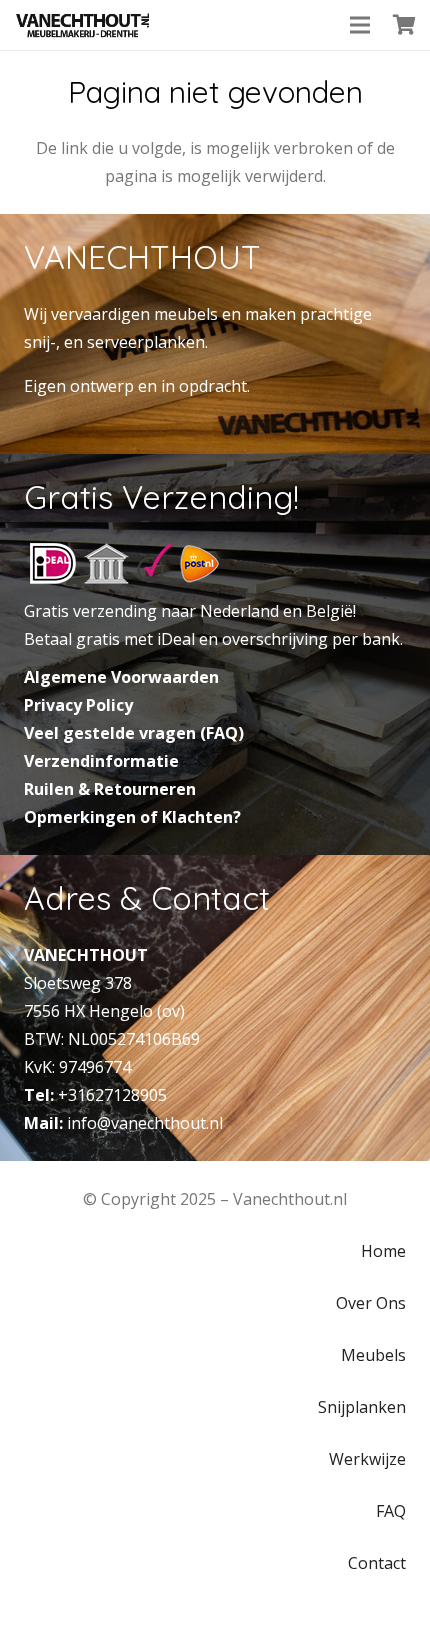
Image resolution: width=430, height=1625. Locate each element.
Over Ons (371, 1303)
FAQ (391, 1511)
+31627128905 (112, 1095)
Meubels (373, 1355)
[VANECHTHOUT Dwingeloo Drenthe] (83, 25)
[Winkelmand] (405, 25)
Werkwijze (367, 1459)
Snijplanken (362, 1407)
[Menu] (360, 25)
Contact (377, 1563)
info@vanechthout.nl (145, 1123)
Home (383, 1251)
